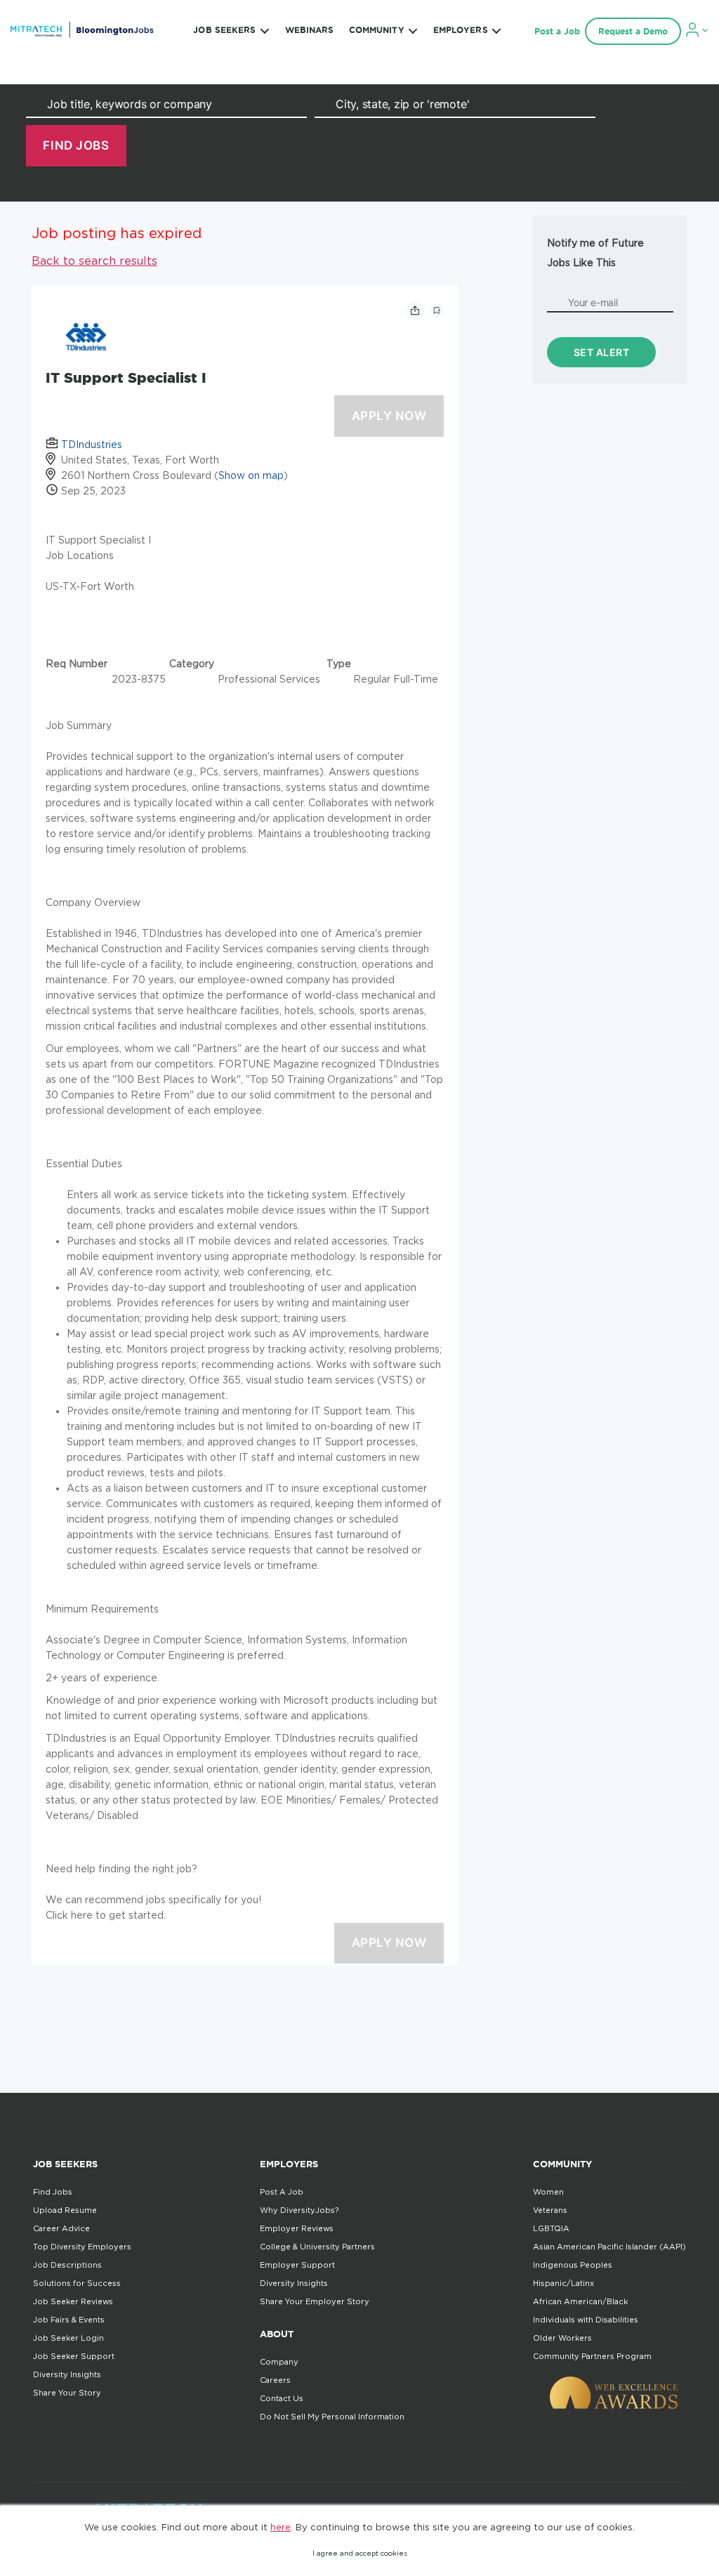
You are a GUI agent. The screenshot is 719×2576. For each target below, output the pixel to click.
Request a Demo (633, 31)
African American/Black (580, 2301)
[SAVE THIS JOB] (437, 310)
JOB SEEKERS (224, 30)
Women (548, 2192)
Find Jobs (53, 2192)
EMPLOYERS (461, 30)
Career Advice (61, 2228)
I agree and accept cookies (360, 2553)
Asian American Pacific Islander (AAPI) (609, 2247)
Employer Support (297, 2265)
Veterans (550, 2210)
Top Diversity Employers (82, 2247)
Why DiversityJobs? (299, 2210)
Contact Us (282, 2398)
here (281, 2527)
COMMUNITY (377, 30)
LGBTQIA (551, 2228)
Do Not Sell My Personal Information (332, 2417)
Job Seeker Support (74, 2356)
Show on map (251, 475)
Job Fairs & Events (69, 2320)
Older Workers (562, 2338)
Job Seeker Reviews (73, 2301)
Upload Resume (65, 2210)
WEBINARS (310, 30)
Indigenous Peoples (573, 2265)
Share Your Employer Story (315, 2301)
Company (279, 2362)
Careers (275, 2380)
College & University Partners (317, 2247)
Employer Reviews (297, 2228)
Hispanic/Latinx (563, 2283)
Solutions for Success (77, 2283)
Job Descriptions (67, 2265)
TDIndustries (92, 444)
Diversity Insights (67, 2374)
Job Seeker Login (68, 2338)
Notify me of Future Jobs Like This (595, 252)
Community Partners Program (592, 2356)
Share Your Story (67, 2393)
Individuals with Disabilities (586, 2320)
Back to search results (94, 261)
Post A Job (282, 2192)
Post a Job (557, 31)
